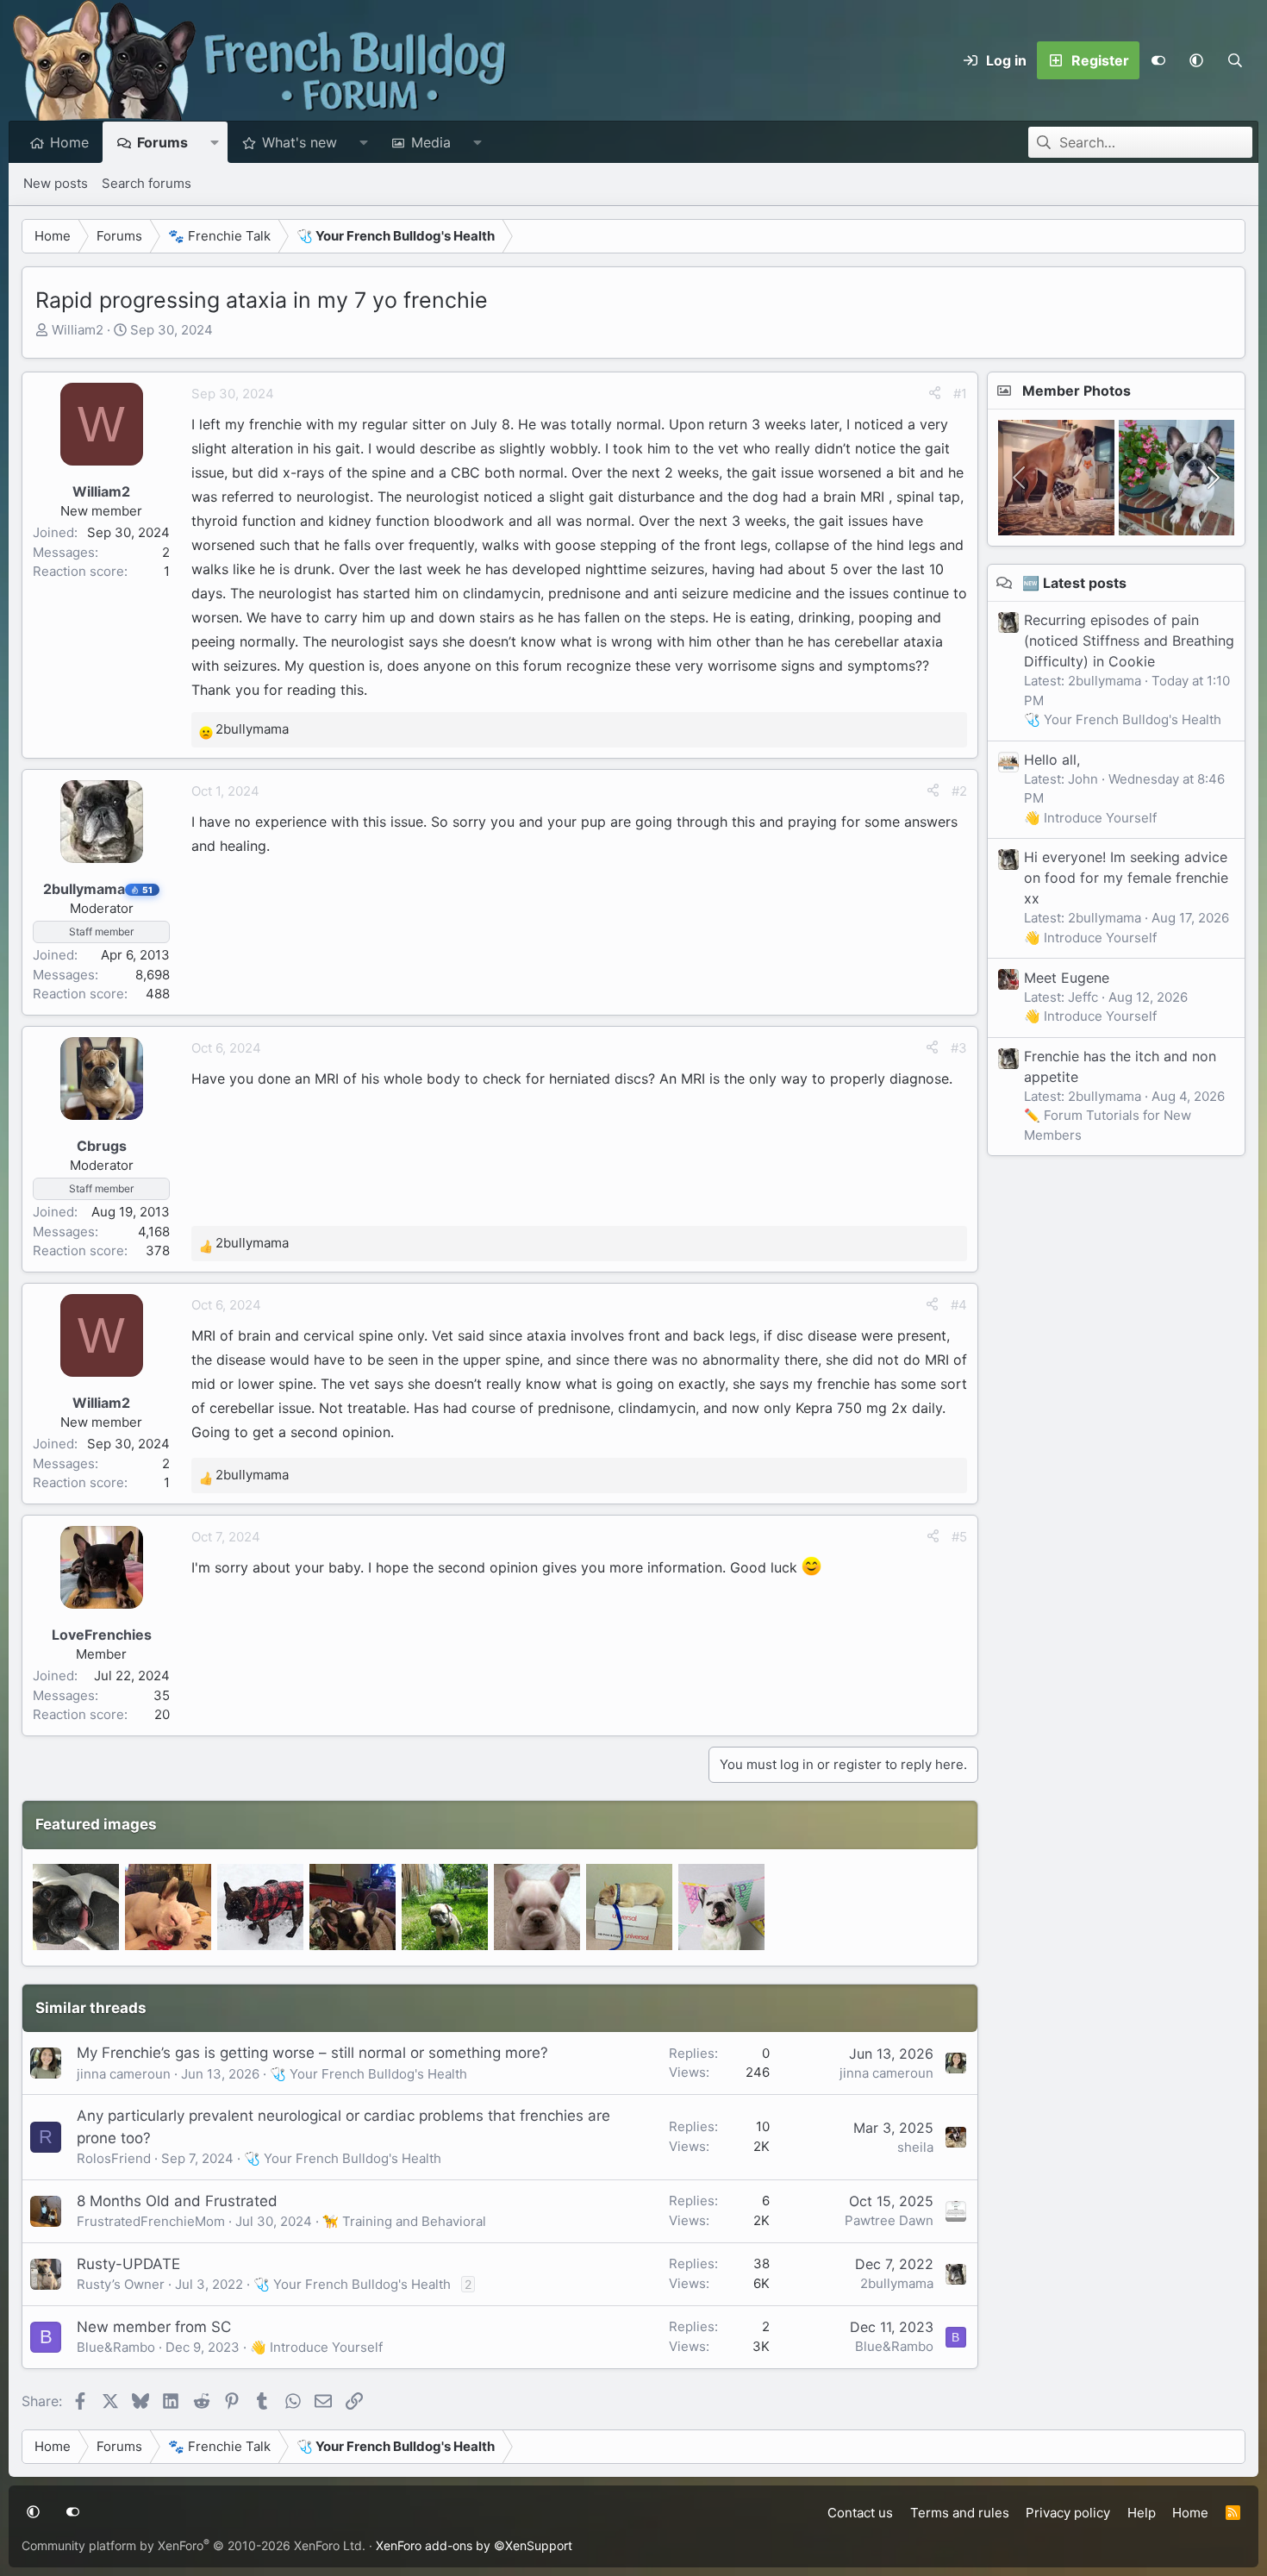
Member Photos (1077, 391)
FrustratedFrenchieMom (151, 2221)
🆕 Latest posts (1074, 583)
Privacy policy (1068, 2513)
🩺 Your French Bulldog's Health (368, 2074)
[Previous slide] (1020, 478)
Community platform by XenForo (193, 2545)
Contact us (860, 2513)
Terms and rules (960, 2513)
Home (69, 142)
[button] (1196, 60)
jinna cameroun (124, 2074)
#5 (959, 1537)
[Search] (1235, 60)
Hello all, (1052, 760)
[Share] (935, 394)
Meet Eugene (1067, 978)
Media (431, 142)
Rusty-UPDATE (128, 2264)
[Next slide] (1212, 478)
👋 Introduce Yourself (316, 2347)
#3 (959, 1048)
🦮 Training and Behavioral (404, 2221)
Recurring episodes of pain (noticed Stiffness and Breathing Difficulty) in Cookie (1129, 641)
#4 (959, 1305)
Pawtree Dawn (889, 2220)
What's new (300, 142)
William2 (78, 330)
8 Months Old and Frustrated (177, 2201)
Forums (162, 142)
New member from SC (154, 2327)
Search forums (147, 183)
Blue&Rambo (116, 2347)
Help (1142, 2513)
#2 (959, 791)
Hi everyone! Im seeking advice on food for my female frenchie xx (1126, 878)
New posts (56, 183)
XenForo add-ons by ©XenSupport (474, 2545)
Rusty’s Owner (121, 2284)
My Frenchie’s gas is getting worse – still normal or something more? (312, 2053)
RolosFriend (114, 2158)
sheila (915, 2147)
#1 (960, 394)
